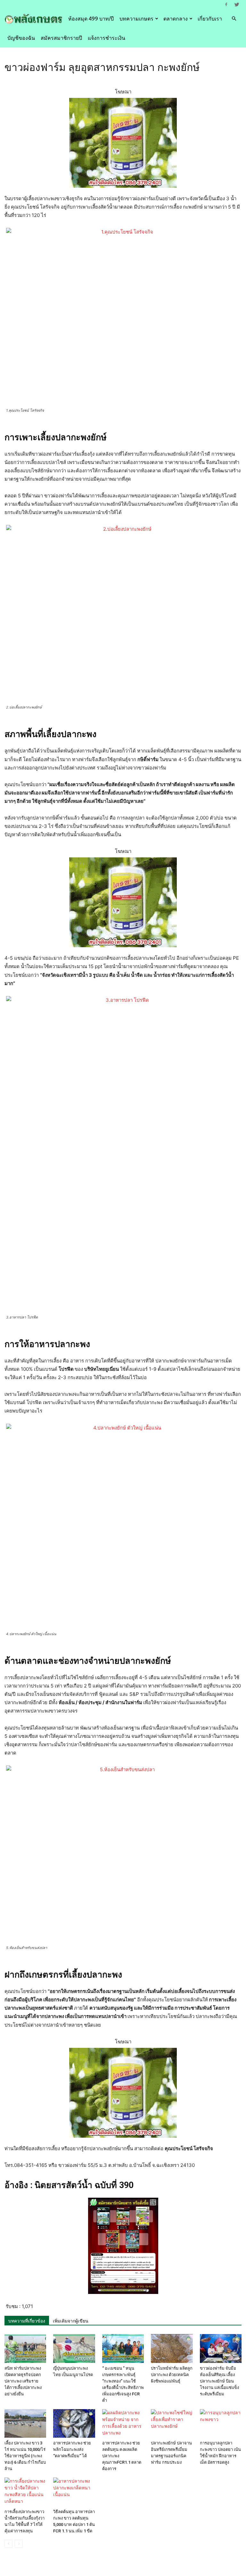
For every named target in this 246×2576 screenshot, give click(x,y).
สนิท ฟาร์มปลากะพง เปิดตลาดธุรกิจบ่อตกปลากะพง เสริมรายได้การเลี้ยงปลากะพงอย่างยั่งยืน (23, 2381)
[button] (234, 19)
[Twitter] (237, 4)
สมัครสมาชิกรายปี (61, 38)
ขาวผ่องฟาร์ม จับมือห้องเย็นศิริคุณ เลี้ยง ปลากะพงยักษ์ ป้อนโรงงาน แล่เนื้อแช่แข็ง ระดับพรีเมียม (219, 2381)
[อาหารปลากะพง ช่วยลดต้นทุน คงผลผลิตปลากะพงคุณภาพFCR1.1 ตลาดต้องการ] (123, 2424)
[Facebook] (226, 4)
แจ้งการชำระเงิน (107, 38)
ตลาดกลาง (176, 19)
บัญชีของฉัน (21, 38)
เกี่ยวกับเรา (210, 19)
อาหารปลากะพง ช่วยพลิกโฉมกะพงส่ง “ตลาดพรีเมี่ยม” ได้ (72, 2449)
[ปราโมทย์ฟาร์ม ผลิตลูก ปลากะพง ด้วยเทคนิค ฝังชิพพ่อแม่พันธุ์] (172, 2348)
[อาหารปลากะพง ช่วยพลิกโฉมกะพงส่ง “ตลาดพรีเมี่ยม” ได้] (74, 2424)
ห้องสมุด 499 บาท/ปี (91, 19)
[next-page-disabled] (19, 2544)
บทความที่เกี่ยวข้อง (27, 2321)
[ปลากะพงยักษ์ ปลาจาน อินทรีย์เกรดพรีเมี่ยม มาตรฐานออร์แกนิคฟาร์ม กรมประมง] (172, 2424)
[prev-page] (8, 2544)
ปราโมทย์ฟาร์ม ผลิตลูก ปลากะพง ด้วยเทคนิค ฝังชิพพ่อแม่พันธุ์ (172, 2375)
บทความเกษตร (136, 19)
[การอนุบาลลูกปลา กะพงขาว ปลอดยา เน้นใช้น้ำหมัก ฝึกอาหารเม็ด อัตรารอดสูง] (221, 2424)
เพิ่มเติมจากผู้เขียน (71, 2321)
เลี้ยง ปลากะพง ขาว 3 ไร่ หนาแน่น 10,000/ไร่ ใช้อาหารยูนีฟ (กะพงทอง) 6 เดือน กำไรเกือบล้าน (25, 2456)
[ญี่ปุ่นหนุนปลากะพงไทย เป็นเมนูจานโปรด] (74, 2348)
